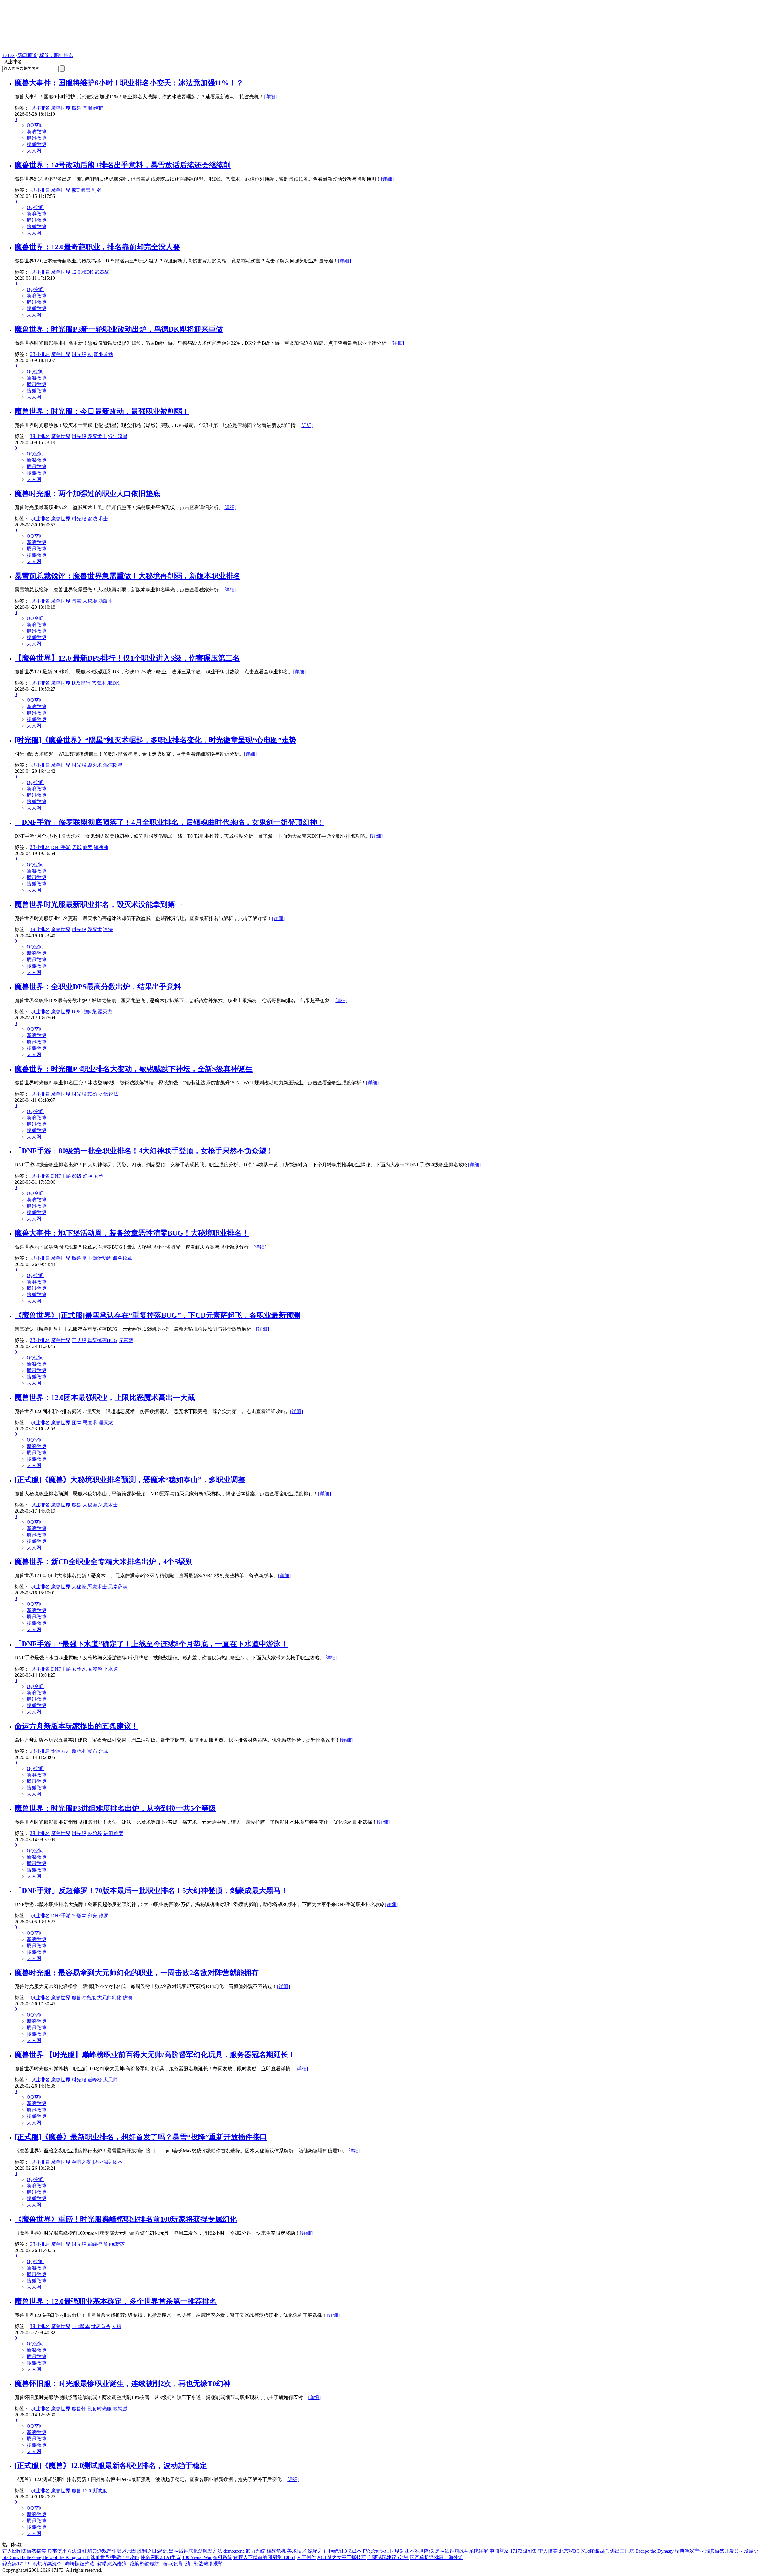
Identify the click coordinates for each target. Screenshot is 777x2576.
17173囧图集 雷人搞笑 (534, 2551)
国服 (87, 108)
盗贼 (92, 519)
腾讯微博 (36, 138)
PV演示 (371, 2551)
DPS (76, 1012)
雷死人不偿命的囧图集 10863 (264, 2557)
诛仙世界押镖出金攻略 (115, 2557)
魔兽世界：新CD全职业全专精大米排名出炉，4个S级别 (104, 1562)
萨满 (127, 1998)
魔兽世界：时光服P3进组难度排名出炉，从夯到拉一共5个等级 (115, 1808)
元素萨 (126, 1340)
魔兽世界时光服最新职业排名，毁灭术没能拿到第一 (98, 904)
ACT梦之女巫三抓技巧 (342, 2557)
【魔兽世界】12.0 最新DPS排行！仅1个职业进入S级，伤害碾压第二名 (127, 658)
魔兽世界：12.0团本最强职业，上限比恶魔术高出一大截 (105, 1398)
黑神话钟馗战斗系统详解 (462, 2551)
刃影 (77, 847)
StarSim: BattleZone (22, 2557)
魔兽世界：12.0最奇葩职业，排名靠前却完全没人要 (97, 247)
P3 (90, 354)
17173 (8, 55)
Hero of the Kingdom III (66, 2557)
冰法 (108, 930)
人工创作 (306, 2557)
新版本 (106, 601)
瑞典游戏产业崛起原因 (112, 2551)
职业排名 (40, 108)
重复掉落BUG (102, 1340)
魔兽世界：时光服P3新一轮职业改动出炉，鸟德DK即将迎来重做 (119, 329)
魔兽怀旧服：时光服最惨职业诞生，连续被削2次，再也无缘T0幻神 (123, 2384)
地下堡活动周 (97, 1258)
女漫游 (95, 1669)
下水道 (111, 1669)
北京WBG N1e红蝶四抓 (584, 2551)
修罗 (88, 847)
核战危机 (276, 2551)
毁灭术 (95, 765)
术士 (103, 519)
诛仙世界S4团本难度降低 (407, 2551)
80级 (77, 1176)
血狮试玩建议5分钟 (388, 2557)
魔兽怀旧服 (84, 2409)
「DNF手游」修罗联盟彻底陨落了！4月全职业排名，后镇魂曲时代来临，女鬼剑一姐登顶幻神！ (170, 822)
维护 (98, 108)
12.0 (76, 272)
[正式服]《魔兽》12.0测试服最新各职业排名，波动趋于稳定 (111, 2466)
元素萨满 (118, 1587)
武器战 (102, 272)
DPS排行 (81, 683)
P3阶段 (95, 1094)
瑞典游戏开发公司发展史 (732, 2551)
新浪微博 (36, 132)
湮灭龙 (105, 1012)
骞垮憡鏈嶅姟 (80, 2564)
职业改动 (103, 354)
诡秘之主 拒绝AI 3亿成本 (335, 2551)
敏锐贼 (111, 1094)
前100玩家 (114, 2244)
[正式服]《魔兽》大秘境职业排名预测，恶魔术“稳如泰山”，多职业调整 (130, 1480)
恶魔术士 (108, 1505)
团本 (76, 1423)
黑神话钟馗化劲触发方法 (195, 2551)
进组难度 (113, 1833)
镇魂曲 (101, 847)
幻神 (88, 1176)
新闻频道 (27, 55)
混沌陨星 (113, 765)
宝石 (92, 1751)
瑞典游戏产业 (689, 2551)
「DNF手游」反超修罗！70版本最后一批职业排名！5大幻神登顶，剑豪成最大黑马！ (151, 1891)
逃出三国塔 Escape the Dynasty (642, 2551)
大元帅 (110, 2080)
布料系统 (222, 2557)
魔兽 (76, 108)
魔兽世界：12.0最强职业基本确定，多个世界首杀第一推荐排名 (116, 2301)
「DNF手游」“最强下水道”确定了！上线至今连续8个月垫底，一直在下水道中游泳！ (151, 1644)
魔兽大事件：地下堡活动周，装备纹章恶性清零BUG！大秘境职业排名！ (132, 1233)
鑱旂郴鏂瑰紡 (144, 2564)
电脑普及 (499, 2551)
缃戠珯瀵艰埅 (208, 2564)
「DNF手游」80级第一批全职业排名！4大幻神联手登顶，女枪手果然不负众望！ (144, 1151)
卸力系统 (256, 2551)
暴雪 (86, 190)
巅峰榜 (95, 2080)
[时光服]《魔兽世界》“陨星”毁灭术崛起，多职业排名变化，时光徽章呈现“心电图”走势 (155, 740)
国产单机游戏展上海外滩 (436, 2557)
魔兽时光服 (84, 1998)
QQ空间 (35, 125)
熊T (76, 190)
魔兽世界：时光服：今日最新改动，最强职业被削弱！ (102, 411)
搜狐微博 (36, 144)
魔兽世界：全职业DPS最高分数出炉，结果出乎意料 (98, 987)
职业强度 (102, 2162)
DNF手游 (61, 847)
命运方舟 (61, 1751)
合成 (103, 1751)
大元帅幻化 (109, 1998)
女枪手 (101, 1176)
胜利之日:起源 (152, 2551)
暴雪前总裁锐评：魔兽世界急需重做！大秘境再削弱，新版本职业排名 (127, 576)
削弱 (97, 190)
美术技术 (297, 2551)
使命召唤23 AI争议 (161, 2557)
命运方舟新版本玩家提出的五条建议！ (76, 1726)
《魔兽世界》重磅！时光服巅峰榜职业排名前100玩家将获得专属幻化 (126, 2219)
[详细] (270, 97)
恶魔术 (99, 683)
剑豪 (93, 1916)
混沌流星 (118, 436)
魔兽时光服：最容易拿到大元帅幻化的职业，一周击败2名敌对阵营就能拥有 (137, 1973)
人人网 (34, 151)
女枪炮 (79, 1669)
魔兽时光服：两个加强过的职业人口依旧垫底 (87, 494)
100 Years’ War (197, 2557)
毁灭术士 (97, 436)
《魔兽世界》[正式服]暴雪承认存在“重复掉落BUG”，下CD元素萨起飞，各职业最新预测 (158, 1315)
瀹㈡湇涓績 (176, 2564)
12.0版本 (81, 2326)
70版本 (79, 1916)
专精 (117, 2326)
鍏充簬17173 (16, 2564)
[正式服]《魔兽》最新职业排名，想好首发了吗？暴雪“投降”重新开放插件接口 (141, 2137)
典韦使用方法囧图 (67, 2551)
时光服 (79, 354)
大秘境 (90, 601)
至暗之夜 (81, 2162)
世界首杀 (101, 2326)
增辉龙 (89, 1012)
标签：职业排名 (56, 55)
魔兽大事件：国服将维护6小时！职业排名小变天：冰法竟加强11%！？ (129, 83)
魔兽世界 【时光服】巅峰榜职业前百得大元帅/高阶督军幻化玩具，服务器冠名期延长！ (155, 2055)
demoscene (234, 2551)
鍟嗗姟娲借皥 (112, 2564)
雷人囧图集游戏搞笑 (24, 2551)
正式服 (79, 1340)
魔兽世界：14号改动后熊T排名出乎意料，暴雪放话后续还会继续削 (123, 165)
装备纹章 (123, 1258)
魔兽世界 (61, 108)
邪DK (87, 272)
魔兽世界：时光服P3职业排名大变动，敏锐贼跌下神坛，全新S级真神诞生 (134, 1069)
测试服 (100, 2491)
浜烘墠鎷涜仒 (47, 2564)
